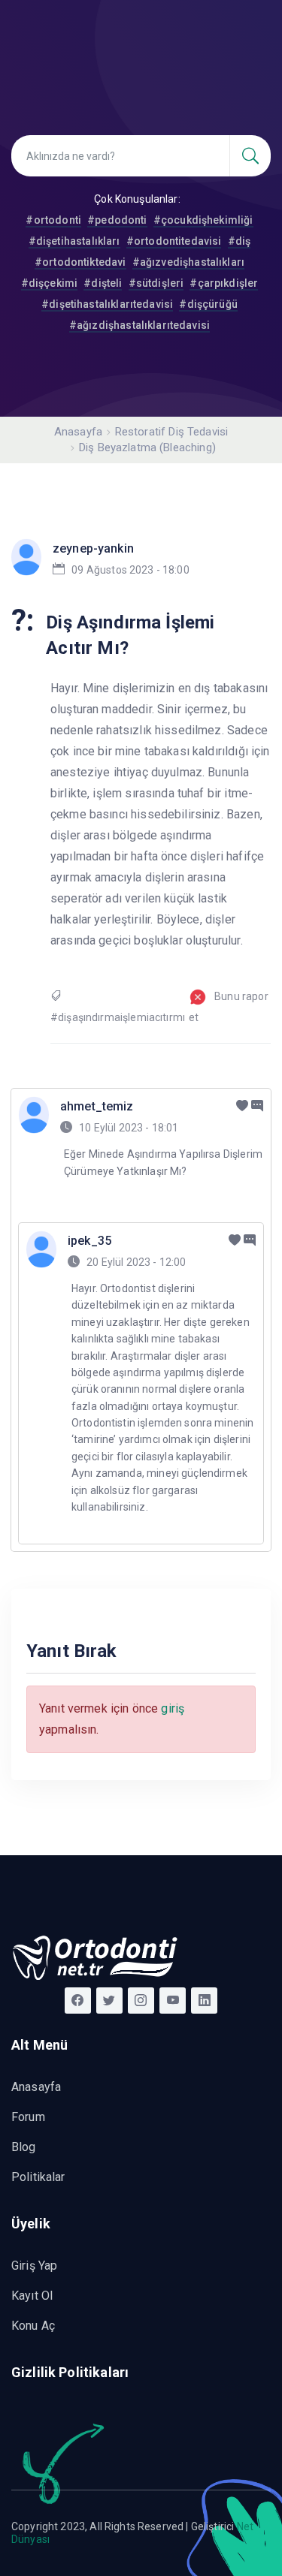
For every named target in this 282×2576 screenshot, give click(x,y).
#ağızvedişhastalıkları (188, 262)
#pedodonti (117, 220)
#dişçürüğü (208, 304)
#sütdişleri (156, 283)
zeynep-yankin (93, 548)
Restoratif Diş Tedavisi (171, 432)
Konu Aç (33, 2326)
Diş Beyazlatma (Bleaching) (147, 447)
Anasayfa (78, 432)
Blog (24, 2147)
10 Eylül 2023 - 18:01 (129, 1128)
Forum (28, 2117)
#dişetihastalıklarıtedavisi (107, 304)
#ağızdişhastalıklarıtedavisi (139, 325)
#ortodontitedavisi (174, 241)
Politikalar (38, 2177)
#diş (240, 241)
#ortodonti (53, 220)
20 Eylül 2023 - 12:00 (136, 1262)
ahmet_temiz (97, 1106)
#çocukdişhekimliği (203, 220)
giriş (173, 1708)
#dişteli (103, 283)
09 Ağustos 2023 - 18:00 (130, 570)
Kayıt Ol (32, 2296)
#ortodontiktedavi (80, 262)
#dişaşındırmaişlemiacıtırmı (118, 1017)
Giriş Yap (34, 2266)
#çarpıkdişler (224, 283)
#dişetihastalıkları (74, 241)
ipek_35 (89, 1241)
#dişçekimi (50, 283)
